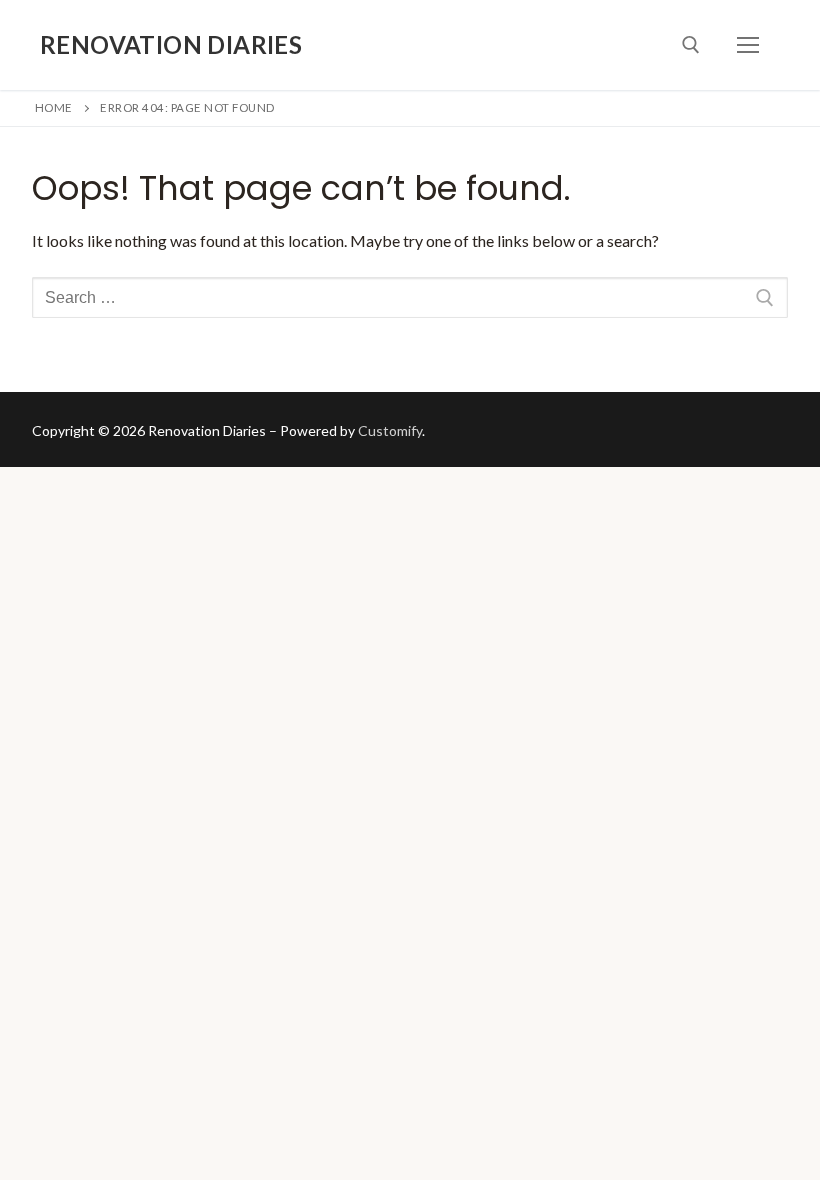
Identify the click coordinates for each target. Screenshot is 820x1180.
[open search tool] (691, 45)
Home (54, 107)
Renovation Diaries (171, 44)
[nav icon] (748, 45)
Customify (390, 430)
